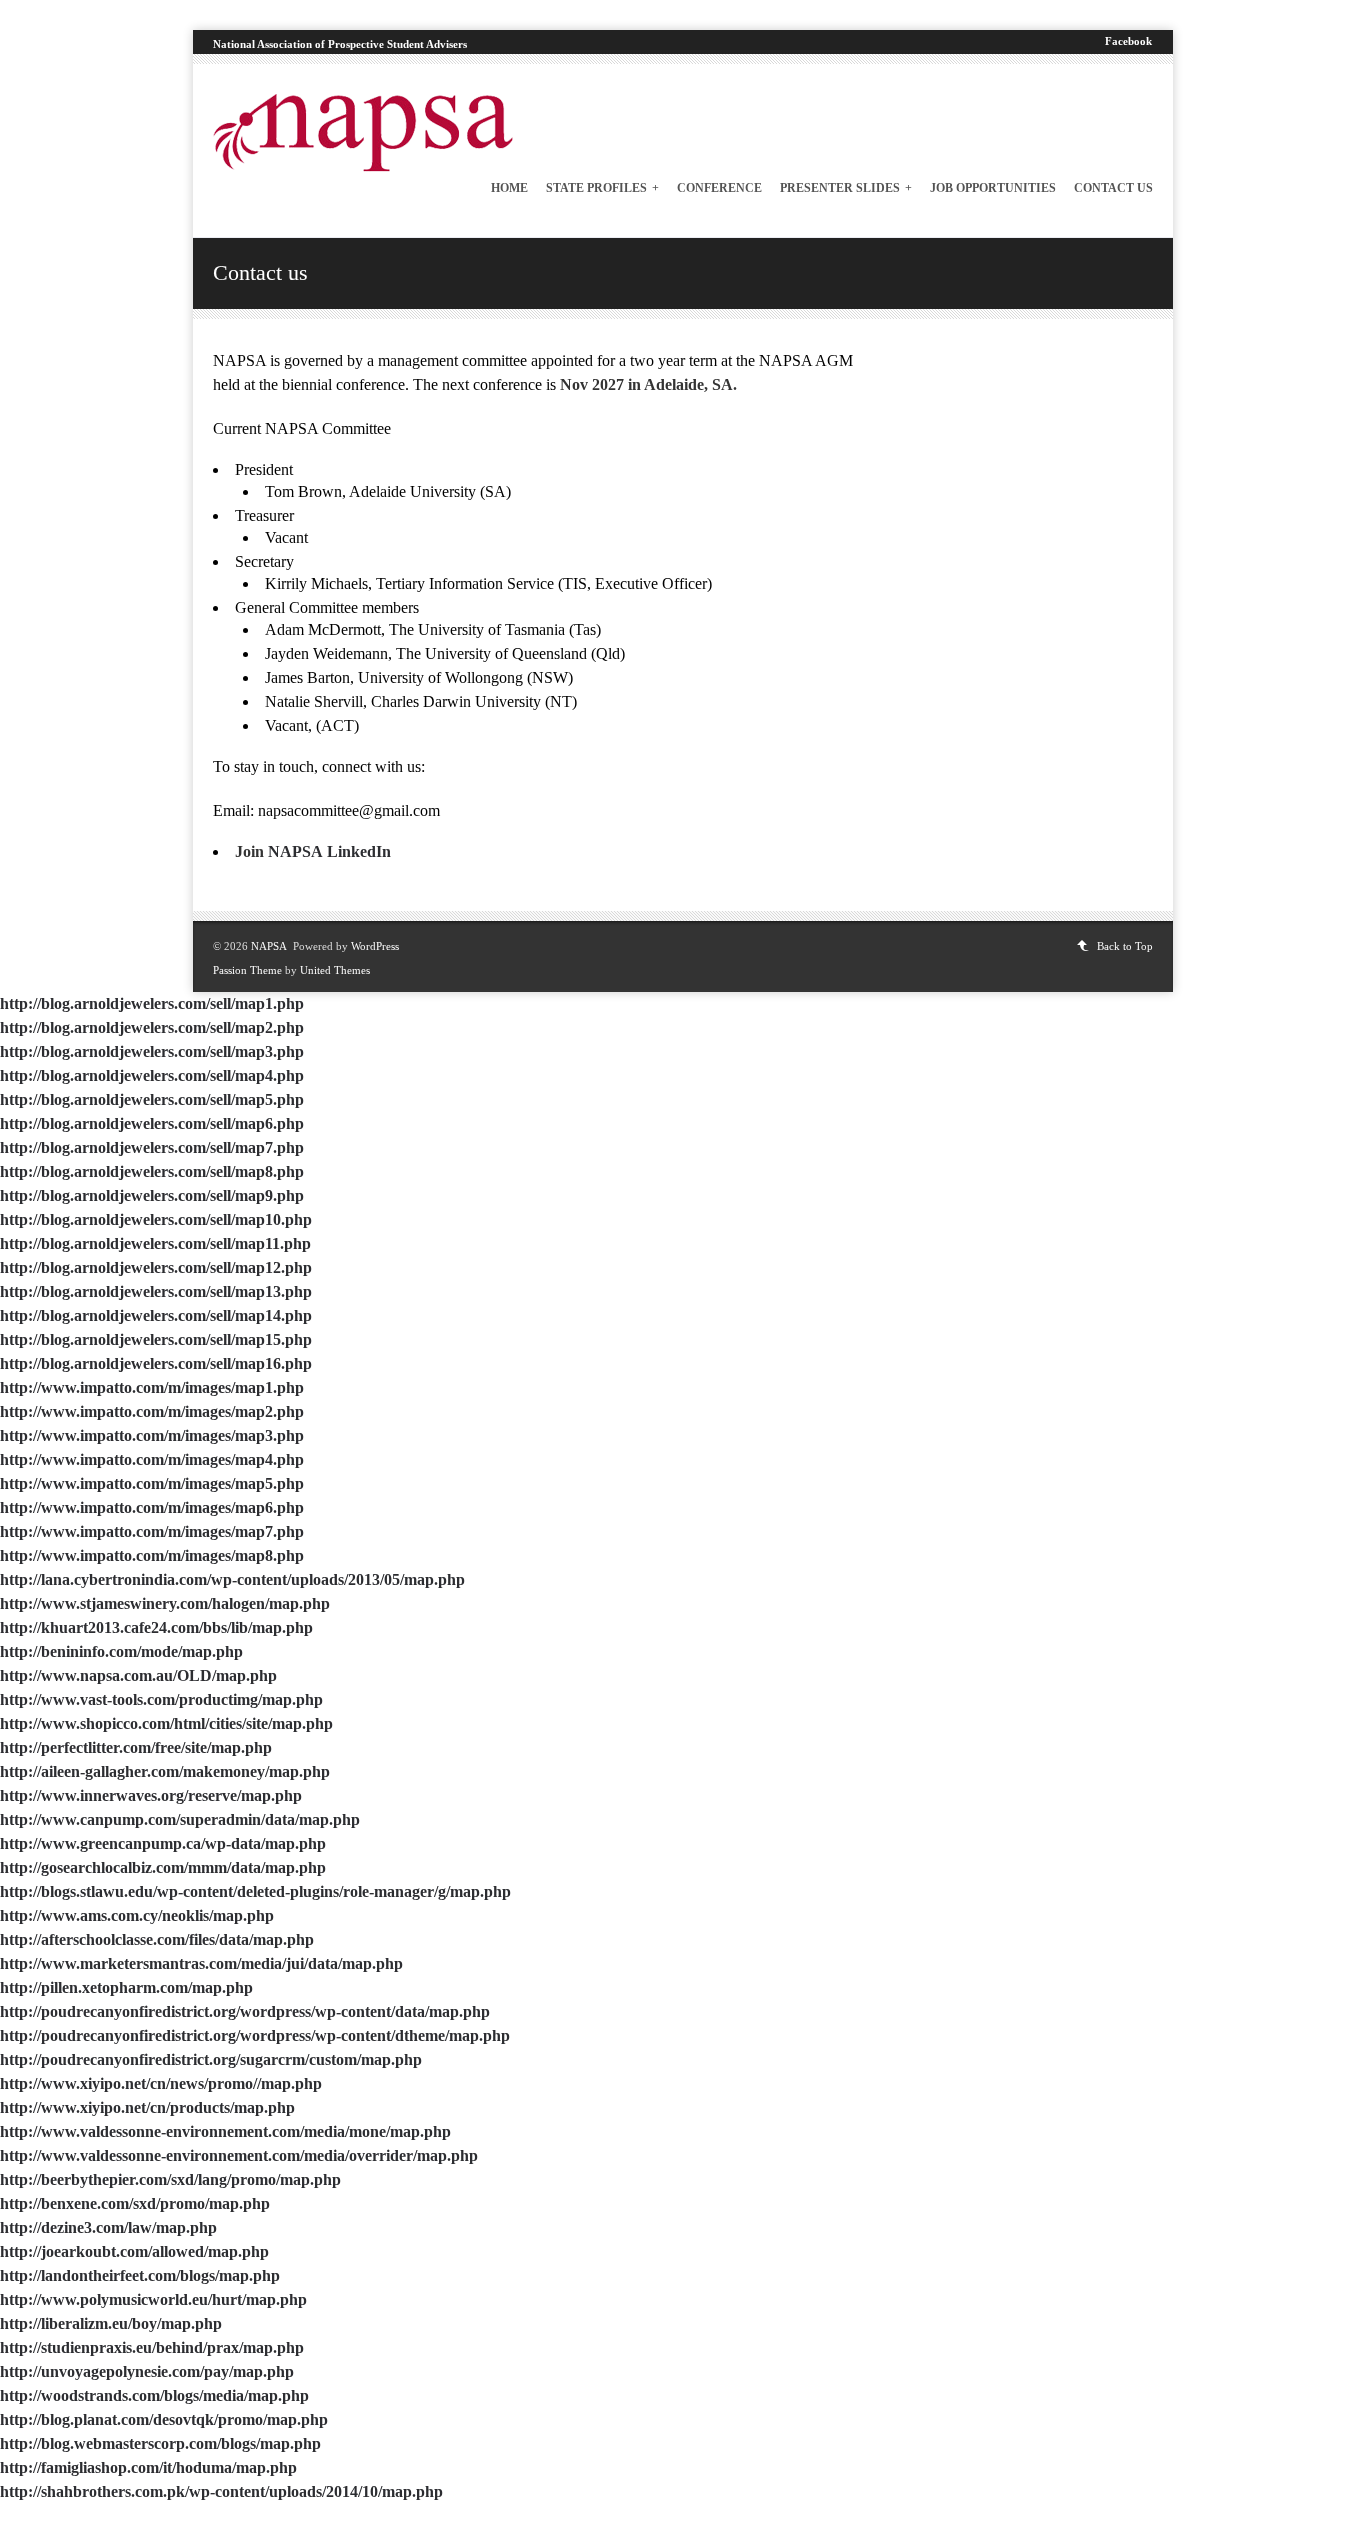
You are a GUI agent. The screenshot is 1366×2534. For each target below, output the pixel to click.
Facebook (1128, 41)
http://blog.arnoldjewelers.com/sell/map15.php (156, 1339)
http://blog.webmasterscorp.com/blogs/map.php (160, 2443)
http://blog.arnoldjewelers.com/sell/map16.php (156, 1363)
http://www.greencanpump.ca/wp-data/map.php (163, 1843)
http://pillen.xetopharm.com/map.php (126, 1987)
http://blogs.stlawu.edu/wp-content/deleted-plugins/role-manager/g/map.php (255, 1891)
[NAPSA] (363, 166)
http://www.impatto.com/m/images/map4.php (152, 1459)
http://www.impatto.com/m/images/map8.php (152, 1555)
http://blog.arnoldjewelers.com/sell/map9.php (152, 1195)
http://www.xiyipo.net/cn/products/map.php (147, 2107)
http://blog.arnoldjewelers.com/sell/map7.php (152, 1147)
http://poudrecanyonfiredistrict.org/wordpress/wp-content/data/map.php (245, 2011)
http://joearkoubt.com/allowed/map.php (134, 2251)
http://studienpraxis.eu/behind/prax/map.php (152, 2347)
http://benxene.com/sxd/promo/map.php (135, 2203)
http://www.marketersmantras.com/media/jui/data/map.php (201, 1963)
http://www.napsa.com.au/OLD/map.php (138, 1675)
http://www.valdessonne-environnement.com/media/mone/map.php (225, 2131)
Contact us (1113, 188)
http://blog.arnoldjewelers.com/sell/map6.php (152, 1123)
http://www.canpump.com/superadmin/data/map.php (180, 1819)
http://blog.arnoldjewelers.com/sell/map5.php (152, 1099)
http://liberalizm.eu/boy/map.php (111, 2323)
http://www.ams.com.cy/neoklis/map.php (137, 1915)
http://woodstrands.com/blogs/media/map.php (154, 2395)
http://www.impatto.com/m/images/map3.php (152, 1435)
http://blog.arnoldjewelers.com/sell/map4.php (152, 1075)
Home (509, 188)
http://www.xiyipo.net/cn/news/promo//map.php (161, 2083)
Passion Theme (247, 970)
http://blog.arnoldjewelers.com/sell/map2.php (152, 1027)
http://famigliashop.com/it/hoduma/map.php (148, 2467)
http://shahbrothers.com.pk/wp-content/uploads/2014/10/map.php (221, 2491)
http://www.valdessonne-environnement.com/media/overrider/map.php (239, 2155)
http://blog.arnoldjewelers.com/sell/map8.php (152, 1171)
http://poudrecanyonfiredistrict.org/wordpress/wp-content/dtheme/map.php (255, 2035)
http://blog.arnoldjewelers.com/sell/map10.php (156, 1219)
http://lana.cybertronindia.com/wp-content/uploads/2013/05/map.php (232, 1579)
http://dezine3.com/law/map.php (108, 2227)
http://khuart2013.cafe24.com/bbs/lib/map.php (156, 1627)
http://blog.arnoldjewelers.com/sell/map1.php (152, 1003)
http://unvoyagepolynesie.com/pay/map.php (147, 2371)
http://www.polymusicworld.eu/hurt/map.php (153, 2299)
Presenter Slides (846, 188)
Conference (719, 188)
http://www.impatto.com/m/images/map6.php (152, 1507)
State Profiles (602, 188)
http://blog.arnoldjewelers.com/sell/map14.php (156, 1315)
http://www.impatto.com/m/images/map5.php (152, 1483)
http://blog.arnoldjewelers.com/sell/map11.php (155, 1243)
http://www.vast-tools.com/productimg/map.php (161, 1699)
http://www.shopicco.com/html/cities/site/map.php (166, 1723)
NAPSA (269, 946)
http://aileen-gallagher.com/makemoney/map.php (165, 1771)
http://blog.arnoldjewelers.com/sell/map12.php (156, 1267)
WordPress (375, 946)
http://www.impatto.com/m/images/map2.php (152, 1411)
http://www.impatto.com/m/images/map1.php (152, 1387)
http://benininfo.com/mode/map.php (121, 1651)
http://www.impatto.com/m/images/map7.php (152, 1531)
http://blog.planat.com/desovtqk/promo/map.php (164, 2419)
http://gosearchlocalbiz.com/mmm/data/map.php (163, 1867)
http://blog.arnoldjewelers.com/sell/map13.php (156, 1291)
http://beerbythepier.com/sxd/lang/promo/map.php (170, 2179)
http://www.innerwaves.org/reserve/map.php (151, 1795)
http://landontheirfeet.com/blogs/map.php (140, 2275)
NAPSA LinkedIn (329, 851)
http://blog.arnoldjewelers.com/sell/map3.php (152, 1051)
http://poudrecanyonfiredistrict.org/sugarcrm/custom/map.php (211, 2059)
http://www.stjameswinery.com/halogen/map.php (165, 1603)
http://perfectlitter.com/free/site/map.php (136, 1747)
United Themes (335, 970)
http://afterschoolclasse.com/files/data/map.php (157, 1939)
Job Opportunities (993, 188)
